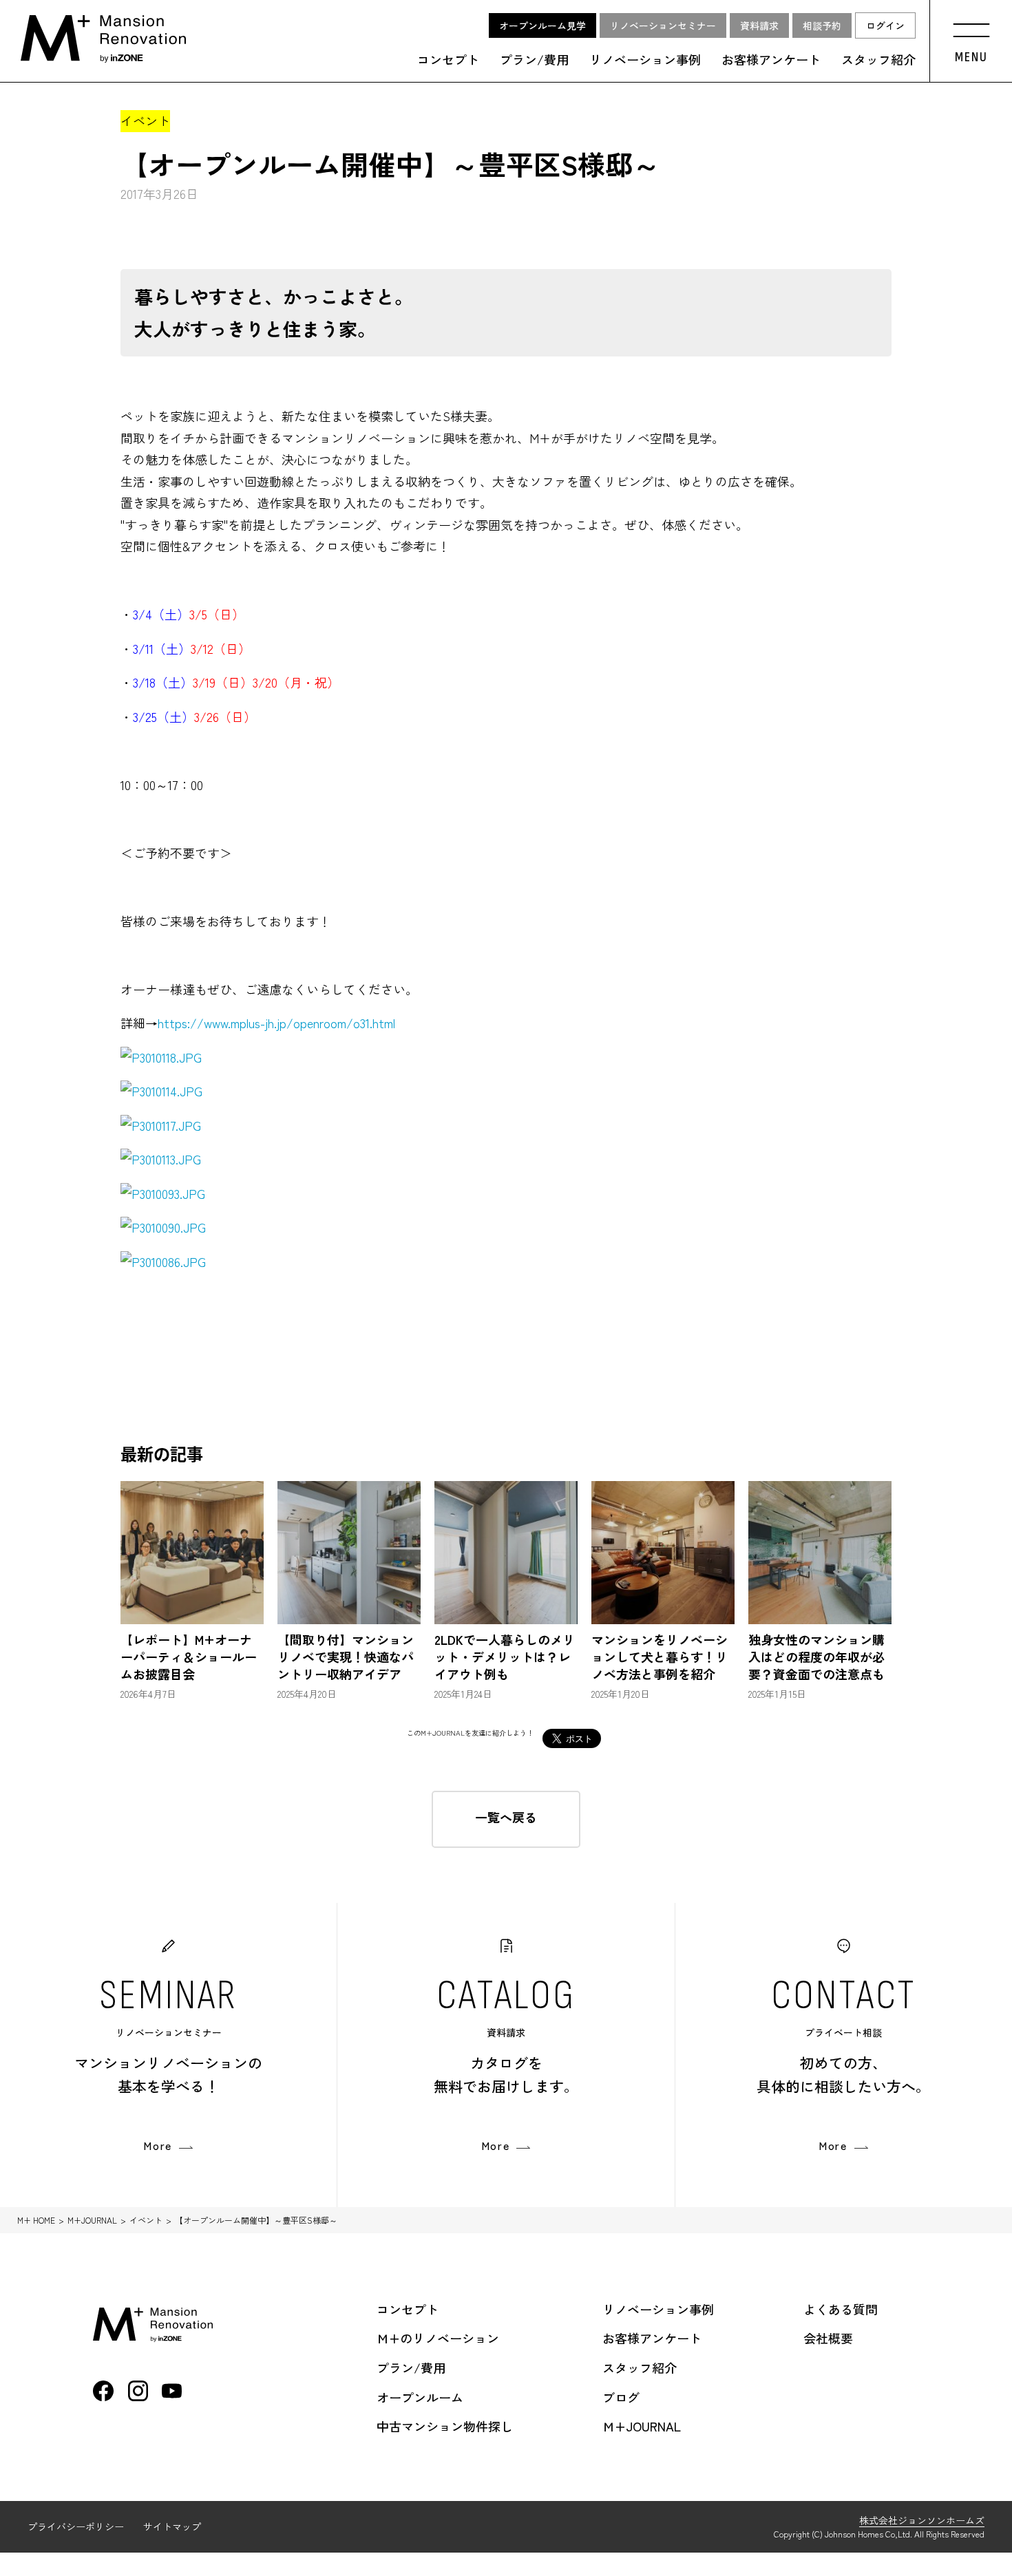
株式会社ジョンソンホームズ (922, 2520)
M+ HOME (36, 2220)
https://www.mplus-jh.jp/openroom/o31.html (276, 1023)
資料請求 (759, 25)
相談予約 (822, 25)
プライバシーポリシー (76, 2526)
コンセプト (448, 60)
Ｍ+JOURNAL (642, 2426)
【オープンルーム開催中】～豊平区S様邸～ (256, 2220)
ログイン (885, 25)
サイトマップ (172, 2526)
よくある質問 (841, 2309)
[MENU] (971, 27)
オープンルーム (420, 2397)
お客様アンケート (771, 60)
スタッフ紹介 (878, 60)
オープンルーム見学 (542, 25)
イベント (146, 2220)
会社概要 (828, 2338)
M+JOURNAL (92, 2220)
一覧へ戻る (506, 1817)
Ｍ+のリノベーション (438, 2338)
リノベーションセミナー (663, 25)
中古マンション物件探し (445, 2426)
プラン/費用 (534, 60)
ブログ (621, 2397)
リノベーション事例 (645, 60)
